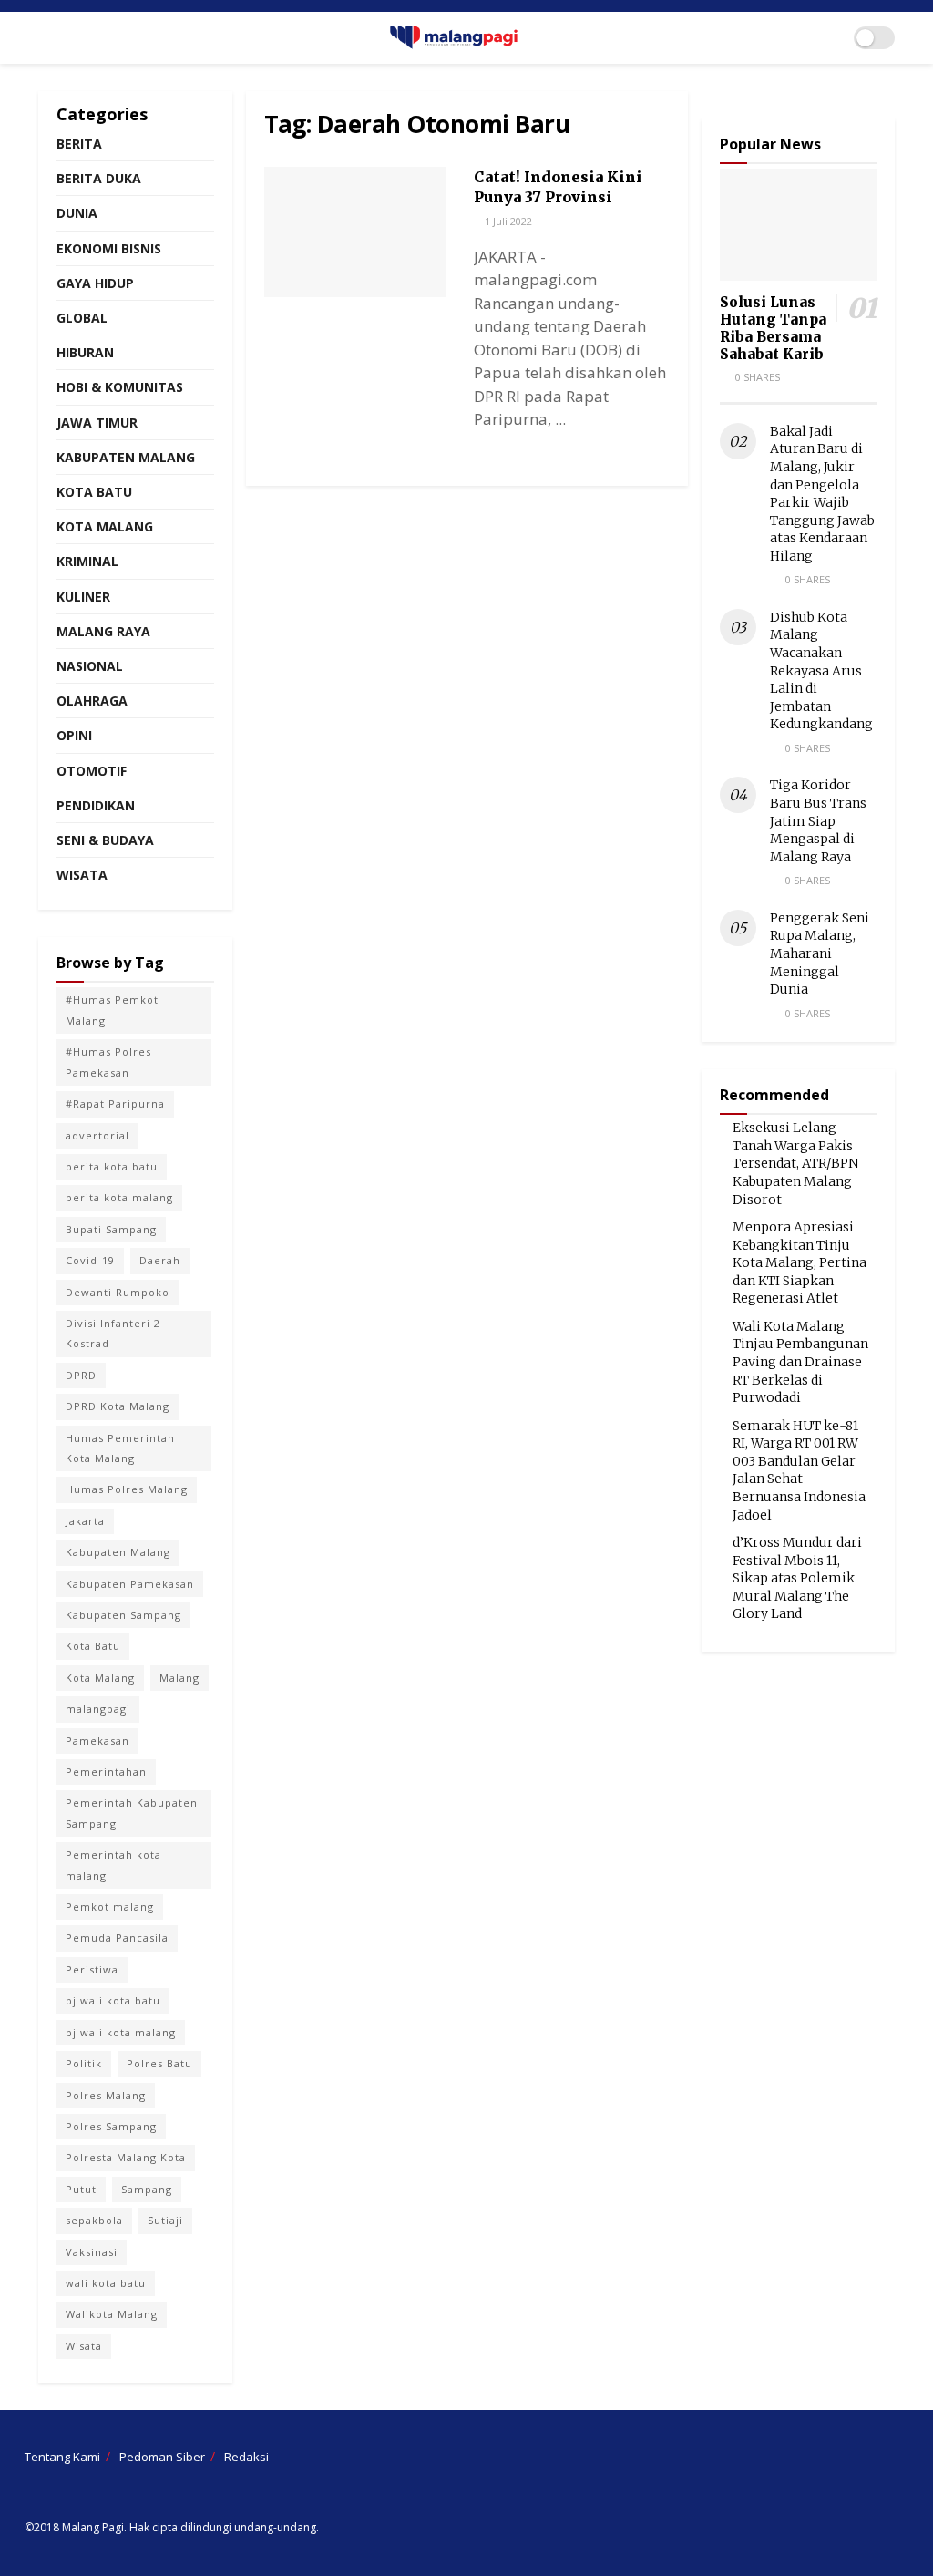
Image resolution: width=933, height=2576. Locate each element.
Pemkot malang (110, 1906)
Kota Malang (105, 526)
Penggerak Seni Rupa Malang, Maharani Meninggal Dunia (820, 953)
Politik (84, 2063)
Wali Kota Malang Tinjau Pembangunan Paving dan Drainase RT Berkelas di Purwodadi (800, 1362)
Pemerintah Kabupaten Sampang (132, 1813)
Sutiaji (165, 2220)
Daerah (160, 1260)
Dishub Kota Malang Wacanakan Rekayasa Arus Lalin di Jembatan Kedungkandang (821, 671)
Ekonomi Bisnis (109, 248)
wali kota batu (106, 2283)
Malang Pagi (93, 2527)
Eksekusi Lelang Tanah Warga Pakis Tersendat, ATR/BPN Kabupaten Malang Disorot (795, 1163)
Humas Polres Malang (127, 1489)
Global (82, 318)
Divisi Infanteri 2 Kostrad (113, 1333)
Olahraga (92, 701)
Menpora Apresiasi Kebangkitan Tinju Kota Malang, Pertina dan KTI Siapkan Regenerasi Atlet (800, 1262)
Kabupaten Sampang (123, 1615)
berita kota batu (112, 1166)
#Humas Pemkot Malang (112, 1010)
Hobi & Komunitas (120, 387)
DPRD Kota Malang (118, 1406)
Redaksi (246, 2457)
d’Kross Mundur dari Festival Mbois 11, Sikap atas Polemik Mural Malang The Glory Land (797, 1578)
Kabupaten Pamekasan (130, 1584)
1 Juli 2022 (507, 221)
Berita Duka (99, 178)
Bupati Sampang (111, 1229)
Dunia (77, 213)
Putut (81, 2189)
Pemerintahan (106, 1772)
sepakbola (94, 2220)
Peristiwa (92, 1969)
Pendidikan (96, 805)
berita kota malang (119, 1197)
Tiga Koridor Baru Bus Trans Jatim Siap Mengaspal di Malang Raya (818, 820)
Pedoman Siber (162, 2457)
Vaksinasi (92, 2252)
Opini (74, 735)
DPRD (81, 1375)
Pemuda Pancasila (117, 1937)
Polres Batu (159, 2063)
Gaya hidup (95, 283)
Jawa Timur (97, 422)
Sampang (147, 2189)
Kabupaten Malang (126, 457)
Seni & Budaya (105, 840)
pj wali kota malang (121, 2032)
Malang (179, 1678)
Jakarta (85, 1521)
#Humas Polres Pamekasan (108, 1061)
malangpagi (98, 1709)
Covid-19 (90, 1260)
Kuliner (83, 597)
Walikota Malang (112, 2314)
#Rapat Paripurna (115, 1103)
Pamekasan (97, 1741)
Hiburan (85, 352)
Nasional (90, 666)
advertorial (97, 1135)
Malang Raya (103, 631)
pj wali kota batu (113, 2000)
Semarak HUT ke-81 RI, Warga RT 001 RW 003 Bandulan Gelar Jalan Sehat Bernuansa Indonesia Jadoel (799, 1470)
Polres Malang (106, 2095)
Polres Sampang (111, 2126)
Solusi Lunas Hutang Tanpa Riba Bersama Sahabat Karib (773, 328)
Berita (79, 144)
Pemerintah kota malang (113, 1865)
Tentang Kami (62, 2457)
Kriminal (87, 561)
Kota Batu (94, 492)
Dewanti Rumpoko (118, 1292)
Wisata (82, 875)
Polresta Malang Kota (126, 2157)
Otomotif (92, 771)
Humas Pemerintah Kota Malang (120, 1448)
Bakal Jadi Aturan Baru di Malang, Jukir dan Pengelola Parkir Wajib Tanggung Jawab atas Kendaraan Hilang (822, 494)
